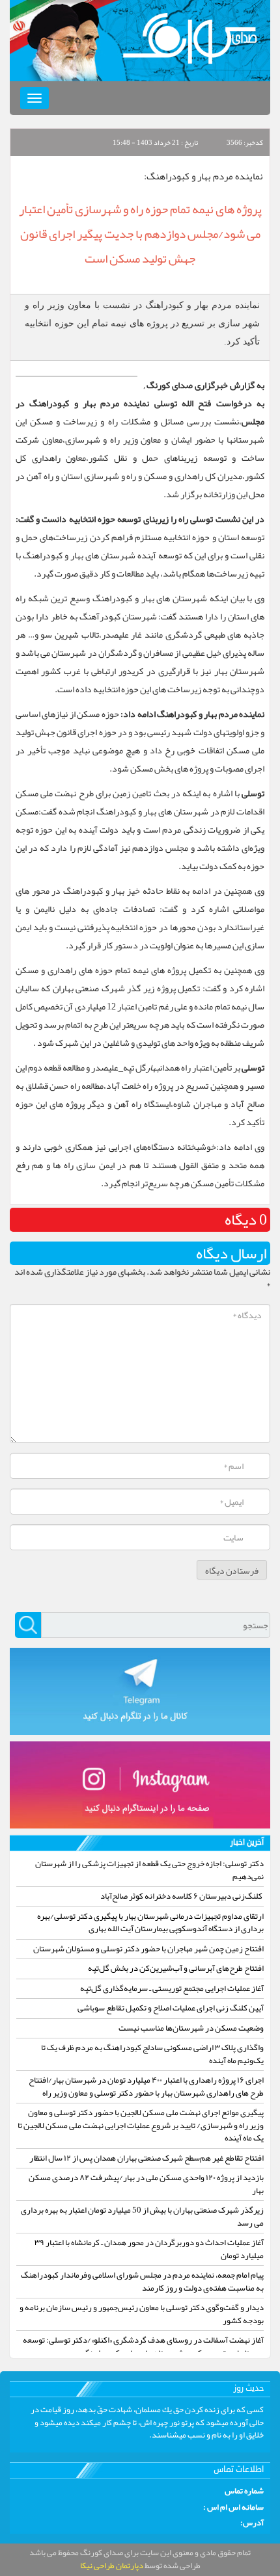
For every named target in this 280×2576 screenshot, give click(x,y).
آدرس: (252, 2523)
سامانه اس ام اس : (233, 2508)
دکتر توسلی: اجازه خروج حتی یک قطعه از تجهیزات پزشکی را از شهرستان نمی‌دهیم (149, 1870)
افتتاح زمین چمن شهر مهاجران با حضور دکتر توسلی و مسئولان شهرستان (148, 1949)
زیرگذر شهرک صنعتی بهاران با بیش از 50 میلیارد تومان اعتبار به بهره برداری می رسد (142, 2217)
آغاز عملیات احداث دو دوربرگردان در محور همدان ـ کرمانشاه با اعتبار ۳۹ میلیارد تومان (149, 2249)
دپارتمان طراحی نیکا (112, 2566)
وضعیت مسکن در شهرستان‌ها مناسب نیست (191, 2028)
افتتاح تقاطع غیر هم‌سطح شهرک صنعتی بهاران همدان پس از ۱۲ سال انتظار (147, 2158)
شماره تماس (244, 2491)
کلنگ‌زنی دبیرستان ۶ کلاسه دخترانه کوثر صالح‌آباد (182, 1896)
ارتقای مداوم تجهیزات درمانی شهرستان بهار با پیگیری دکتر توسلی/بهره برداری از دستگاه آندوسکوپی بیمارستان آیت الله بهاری (150, 1923)
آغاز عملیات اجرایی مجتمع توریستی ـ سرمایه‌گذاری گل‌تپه (172, 1988)
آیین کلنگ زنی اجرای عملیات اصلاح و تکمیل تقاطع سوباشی (171, 2008)
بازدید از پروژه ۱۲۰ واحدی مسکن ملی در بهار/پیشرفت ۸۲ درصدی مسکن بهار (146, 2184)
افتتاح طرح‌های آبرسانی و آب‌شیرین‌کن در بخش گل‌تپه (176, 1968)
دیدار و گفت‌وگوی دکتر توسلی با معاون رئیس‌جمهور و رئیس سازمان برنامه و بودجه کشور (142, 2314)
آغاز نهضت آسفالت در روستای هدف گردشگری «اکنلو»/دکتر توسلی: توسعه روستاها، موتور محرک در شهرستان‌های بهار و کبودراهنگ (143, 2347)
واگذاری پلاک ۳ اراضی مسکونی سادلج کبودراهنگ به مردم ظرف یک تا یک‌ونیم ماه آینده (152, 2054)
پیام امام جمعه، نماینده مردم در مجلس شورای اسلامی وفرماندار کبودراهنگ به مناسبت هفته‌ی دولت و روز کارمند (142, 2282)
